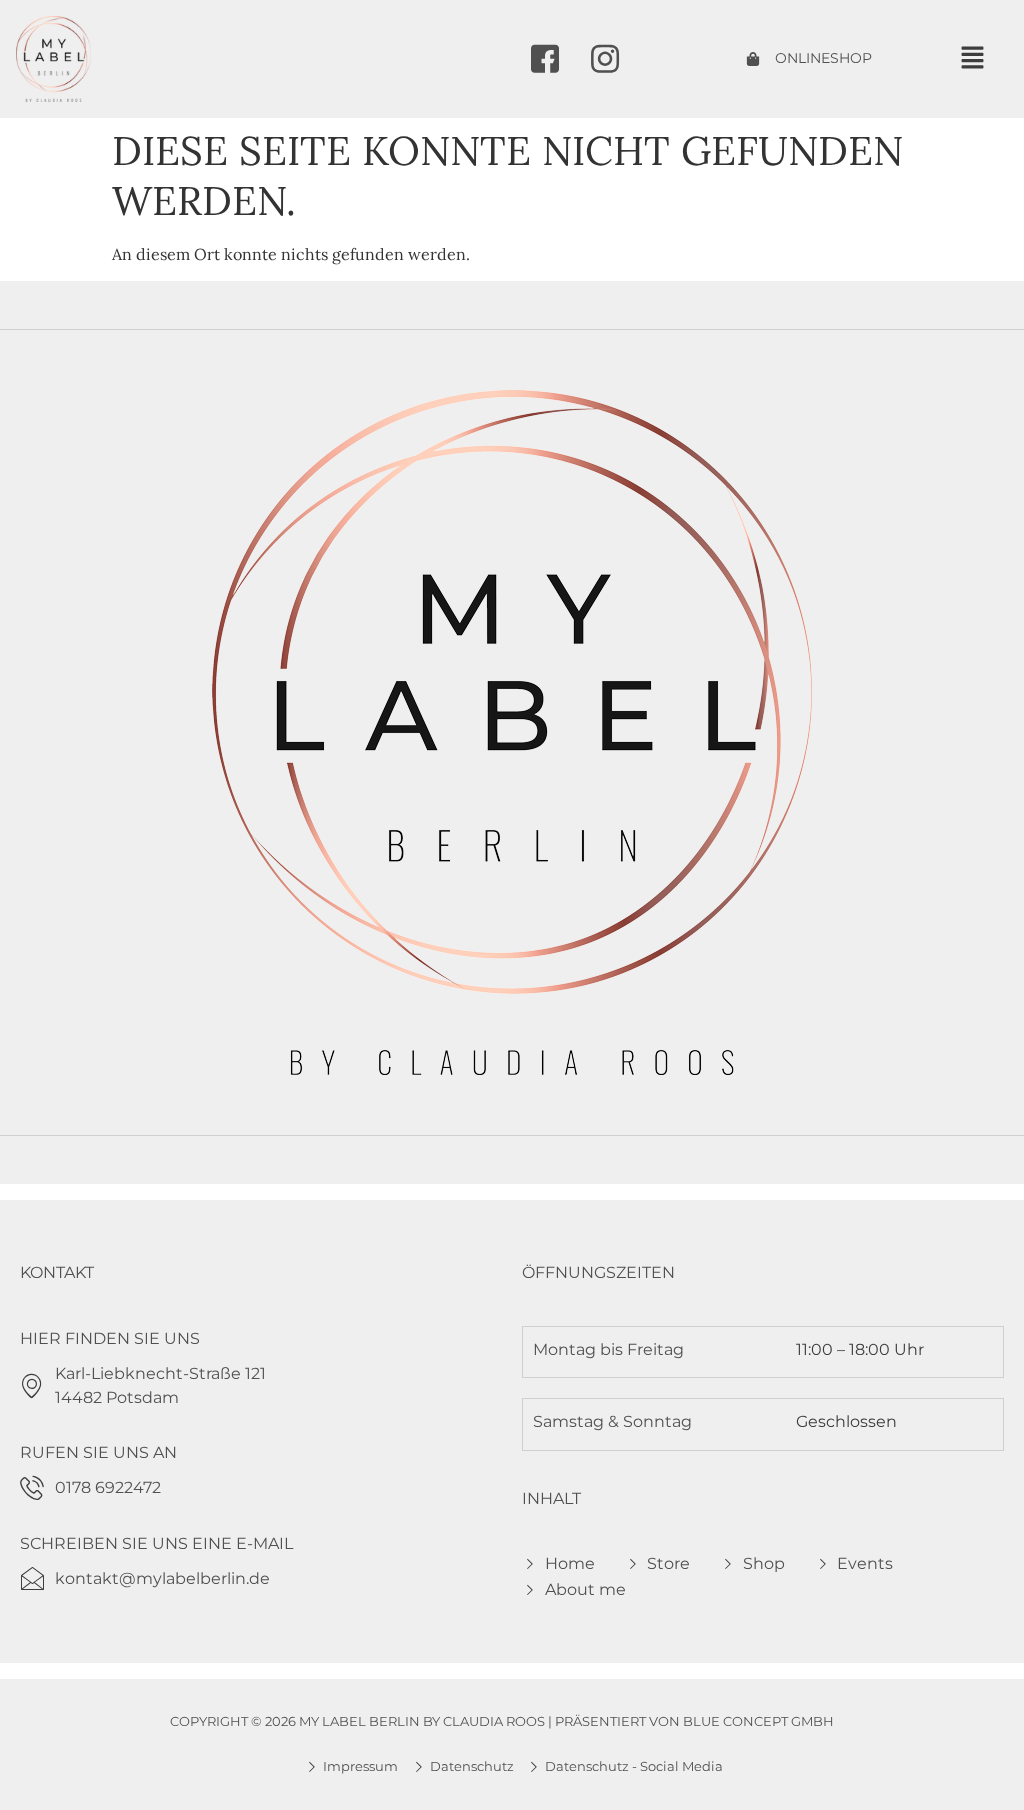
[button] (972, 58)
